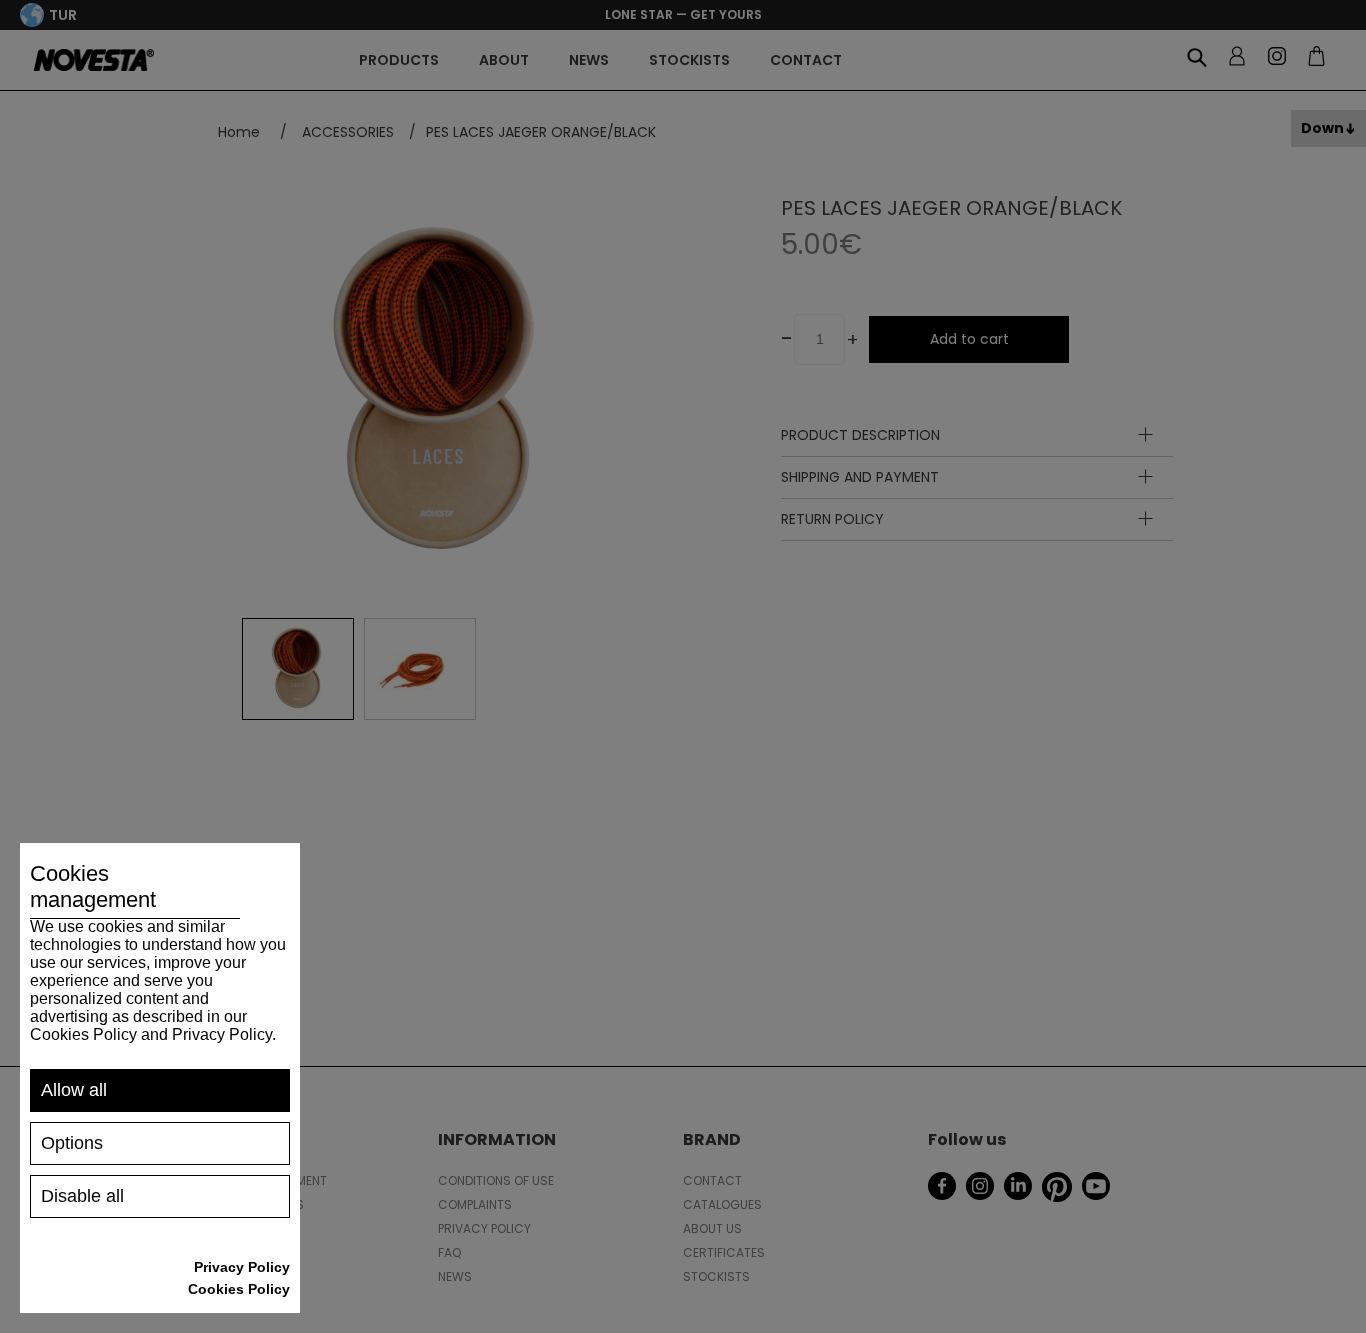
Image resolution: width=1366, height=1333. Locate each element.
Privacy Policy (242, 1267)
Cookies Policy (239, 1289)
